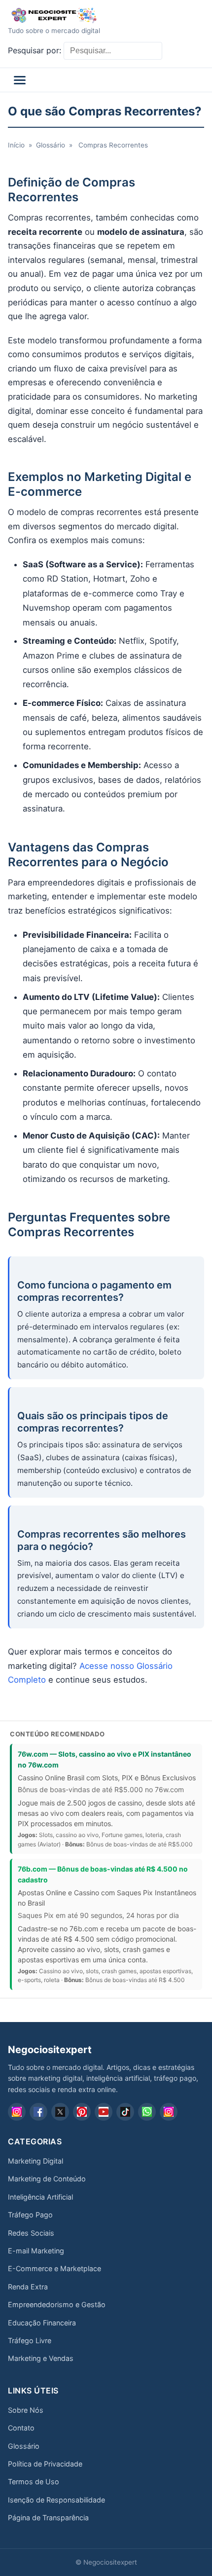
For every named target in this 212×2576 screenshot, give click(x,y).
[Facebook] (38, 2112)
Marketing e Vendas (41, 2358)
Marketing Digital (35, 2161)
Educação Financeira (42, 2323)
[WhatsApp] (147, 2112)
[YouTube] (104, 2112)
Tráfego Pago (30, 2215)
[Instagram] (17, 2112)
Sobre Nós (26, 2410)
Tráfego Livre (30, 2340)
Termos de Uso (34, 2482)
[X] (60, 2112)
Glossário (51, 145)
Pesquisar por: (35, 50)
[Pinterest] (82, 2112)
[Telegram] (169, 2112)
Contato (21, 2428)
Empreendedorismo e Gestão (57, 2304)
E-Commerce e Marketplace (54, 2268)
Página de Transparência (48, 2518)
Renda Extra (28, 2287)
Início (16, 145)
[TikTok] (125, 2112)
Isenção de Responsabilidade (56, 2500)
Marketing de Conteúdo (47, 2179)
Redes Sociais (31, 2233)
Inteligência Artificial (40, 2197)
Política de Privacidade (45, 2464)
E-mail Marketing (36, 2251)
